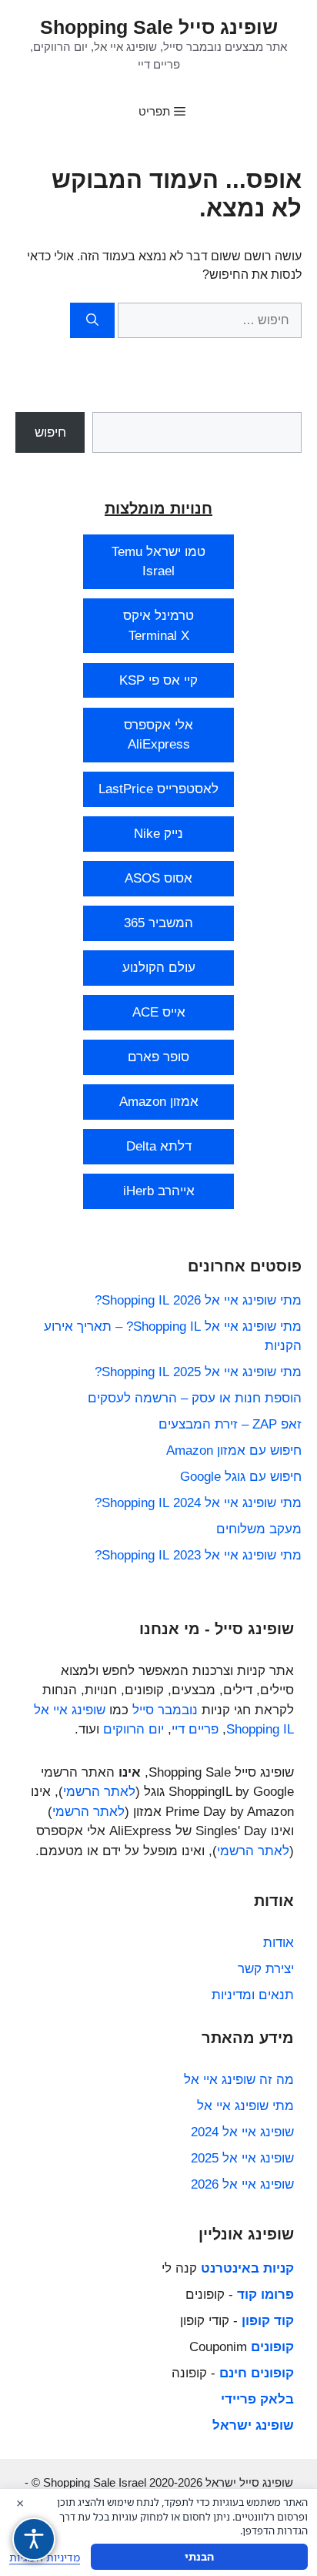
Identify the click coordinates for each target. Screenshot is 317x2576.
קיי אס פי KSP (158, 680)
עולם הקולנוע (159, 968)
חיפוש (50, 432)
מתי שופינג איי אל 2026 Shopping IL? (198, 1300)
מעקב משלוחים (259, 1529)
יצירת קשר (266, 1969)
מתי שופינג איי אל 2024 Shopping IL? (198, 1503)
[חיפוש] (92, 320)
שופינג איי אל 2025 (242, 2158)
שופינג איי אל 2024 (242, 2132)
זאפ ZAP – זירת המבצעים (230, 1424)
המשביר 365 (158, 923)
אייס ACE (159, 1012)
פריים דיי (195, 1729)
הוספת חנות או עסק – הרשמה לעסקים (195, 1398)
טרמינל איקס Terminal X (158, 626)
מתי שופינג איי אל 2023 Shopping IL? (198, 1555)
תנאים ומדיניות (253, 1995)
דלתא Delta (159, 1146)
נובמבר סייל (165, 1710)
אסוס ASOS (158, 878)
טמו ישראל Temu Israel (158, 562)
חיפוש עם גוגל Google (241, 1477)
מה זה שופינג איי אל (239, 2080)
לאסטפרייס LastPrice (158, 789)
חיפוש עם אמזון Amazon (234, 1450)
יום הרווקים (133, 1729)
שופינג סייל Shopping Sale (159, 27)
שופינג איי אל (70, 1710)
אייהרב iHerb (159, 1191)
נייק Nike (158, 834)
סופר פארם (158, 1057)
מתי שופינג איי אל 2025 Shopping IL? (198, 1372)
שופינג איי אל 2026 (242, 2184)
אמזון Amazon (159, 1102)
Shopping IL (260, 1729)
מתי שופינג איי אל (245, 2106)
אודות (279, 1943)
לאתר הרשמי (99, 1792)
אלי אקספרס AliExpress (158, 735)
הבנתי (199, 2556)
